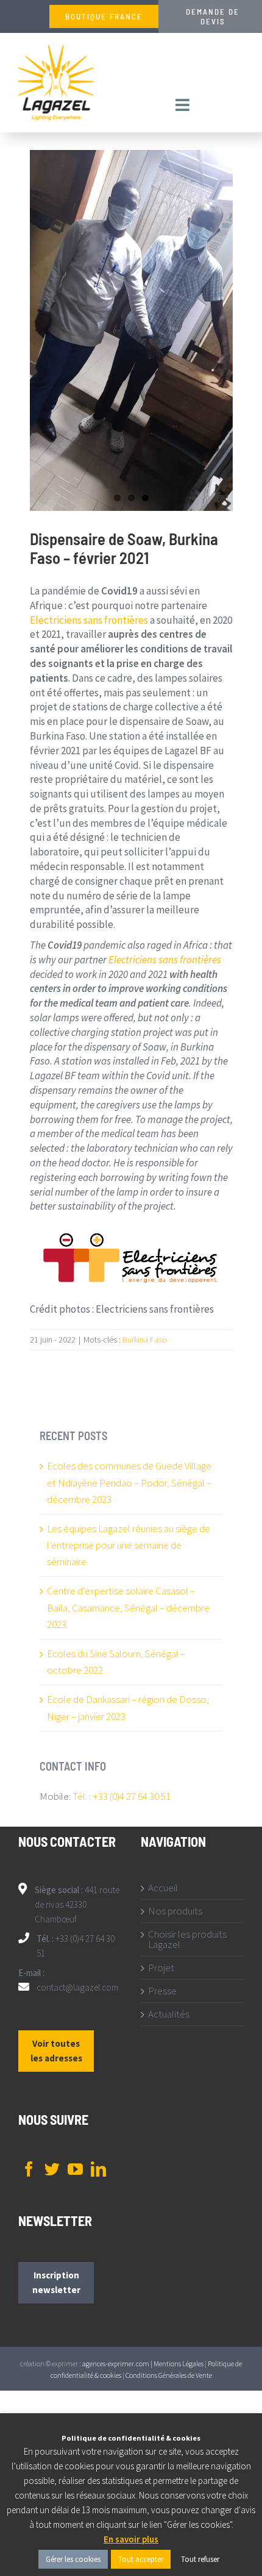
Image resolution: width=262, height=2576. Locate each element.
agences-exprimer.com (116, 2364)
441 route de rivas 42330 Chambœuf (77, 1904)
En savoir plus (131, 2539)
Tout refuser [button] (200, 2559)
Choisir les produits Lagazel (187, 1939)
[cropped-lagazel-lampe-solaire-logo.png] (56, 50)
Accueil (163, 1888)
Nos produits (175, 1911)
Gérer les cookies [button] (73, 2559)
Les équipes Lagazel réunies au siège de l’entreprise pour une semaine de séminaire (129, 1545)
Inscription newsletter (56, 2282)
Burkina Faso (145, 1340)
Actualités (169, 2014)
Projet (161, 1968)
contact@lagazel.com (77, 1987)
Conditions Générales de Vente (169, 2375)
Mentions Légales (179, 2364)
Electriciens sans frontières (89, 620)
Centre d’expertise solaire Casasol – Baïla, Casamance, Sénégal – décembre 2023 (128, 1607)
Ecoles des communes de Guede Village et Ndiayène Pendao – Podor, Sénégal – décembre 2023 (129, 1482)
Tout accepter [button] (141, 2559)
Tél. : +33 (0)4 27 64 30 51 (122, 1796)
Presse (162, 1991)
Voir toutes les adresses (56, 2051)
